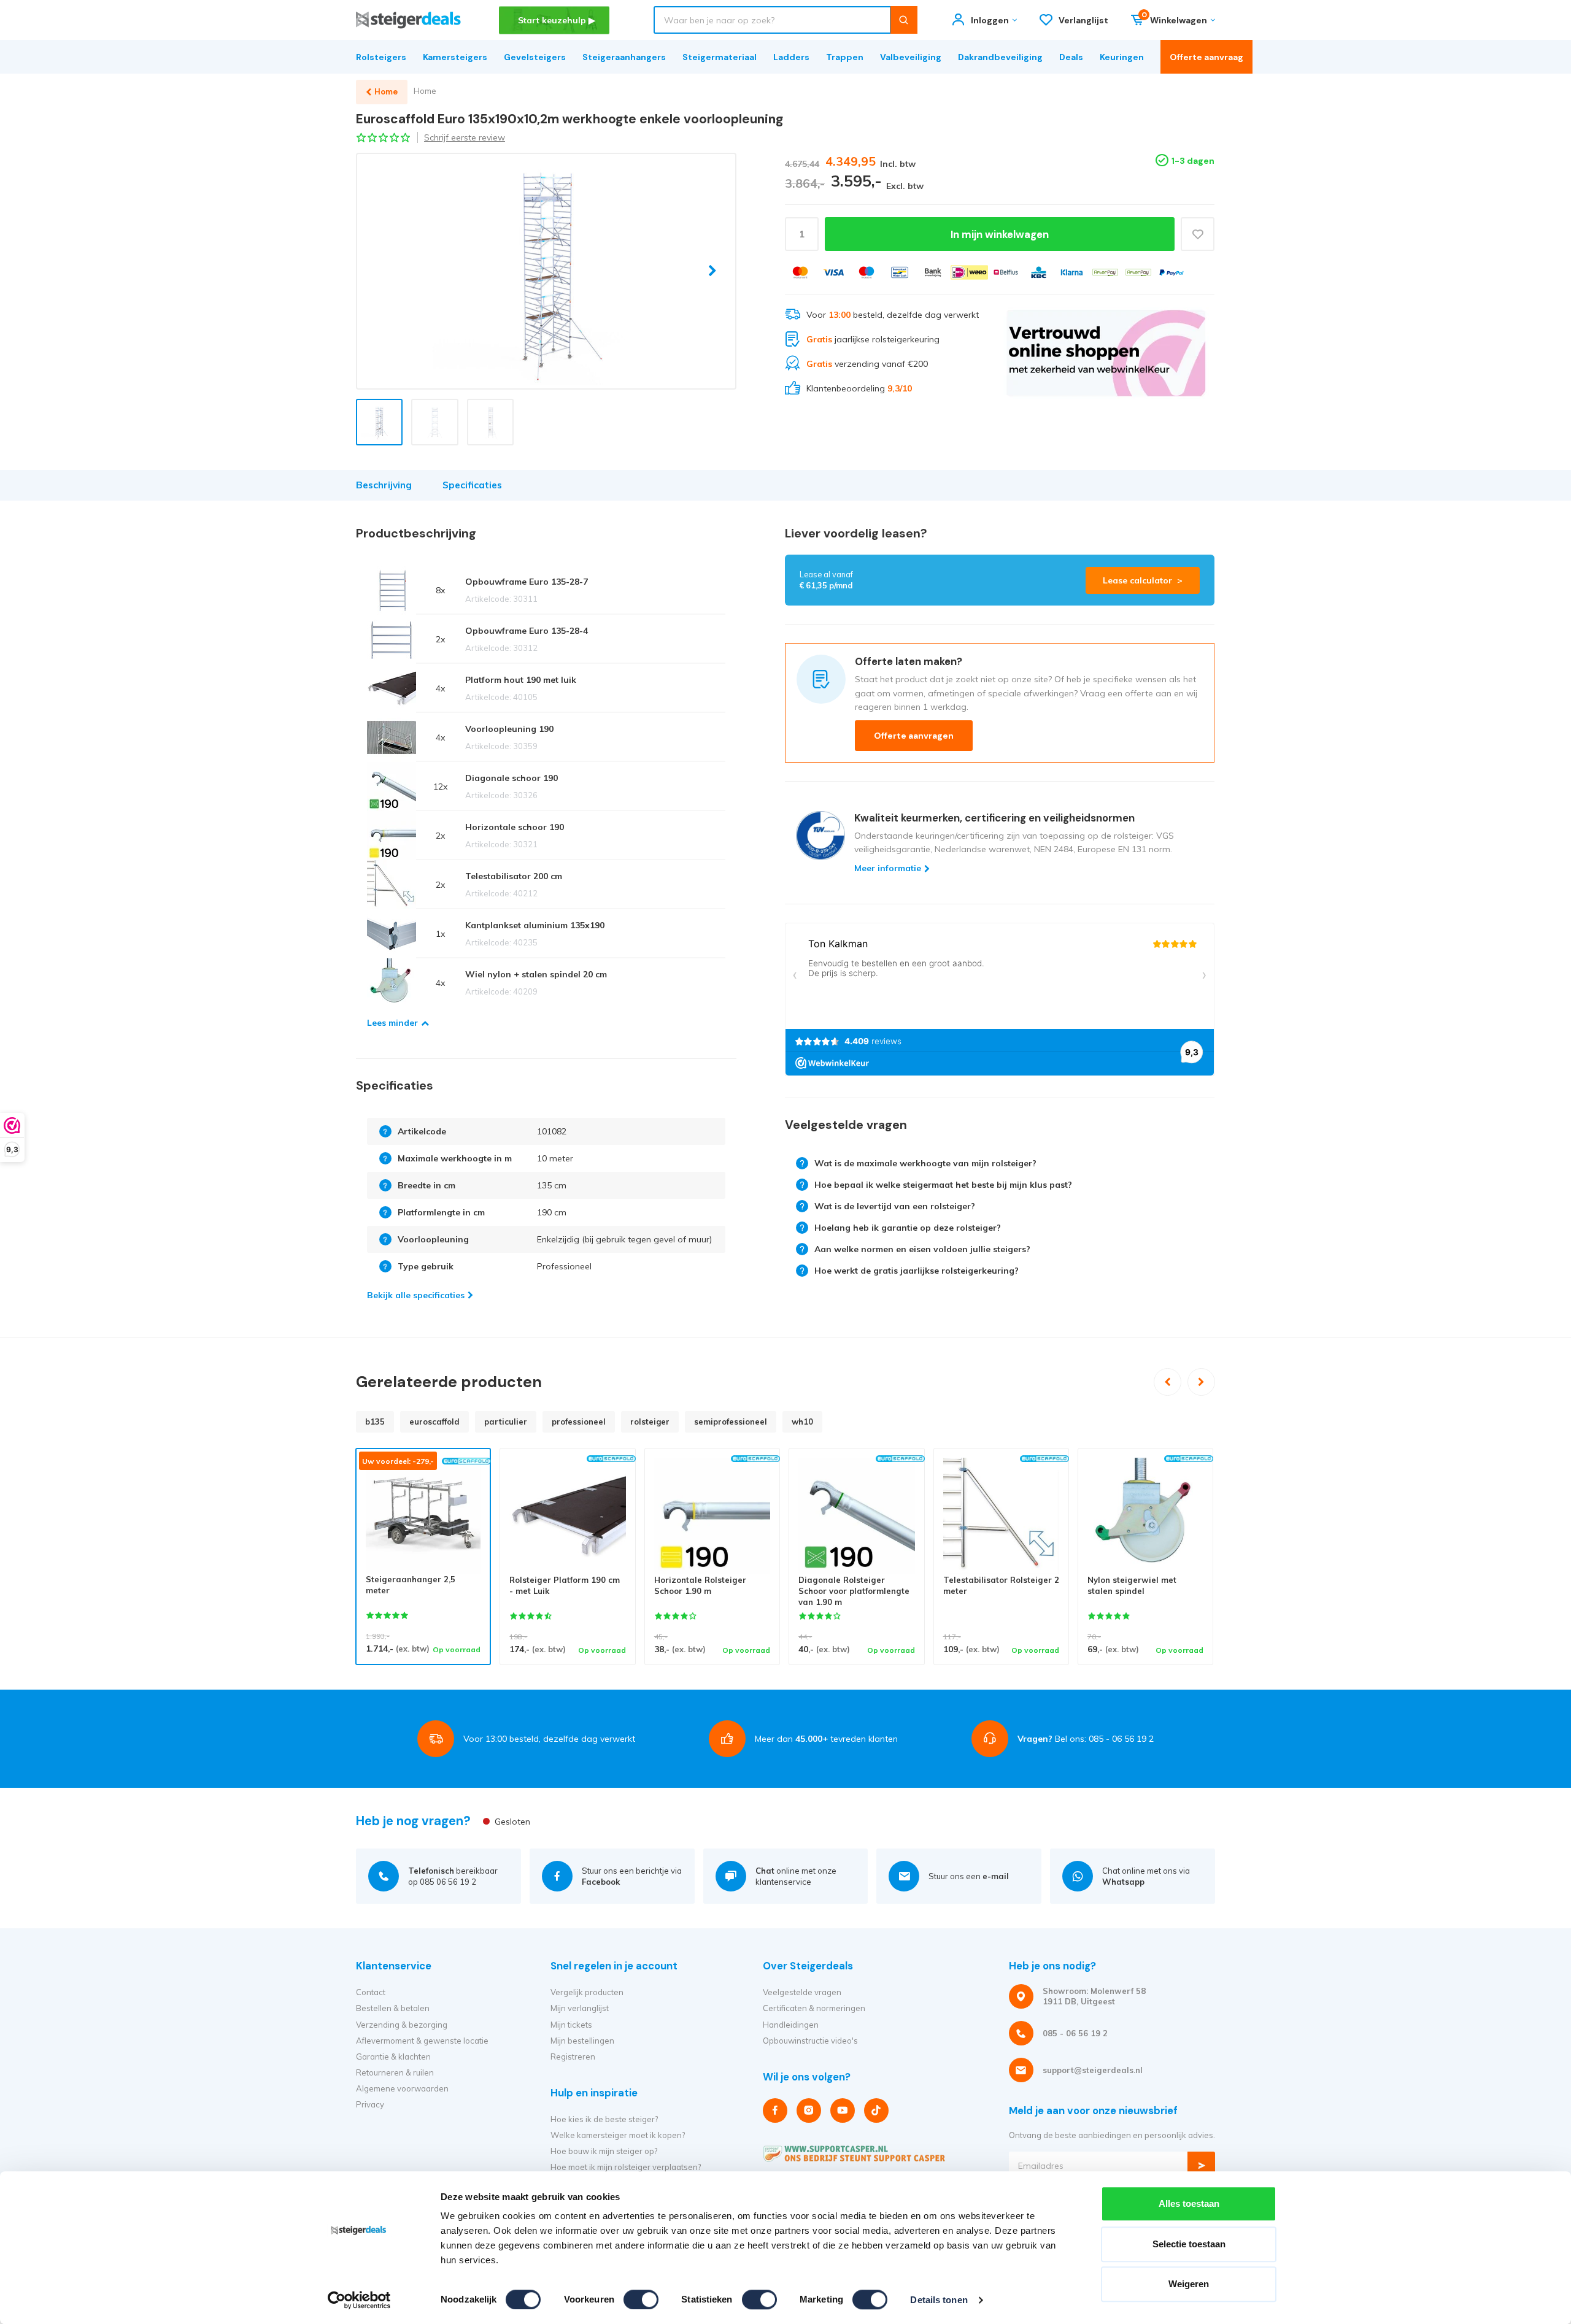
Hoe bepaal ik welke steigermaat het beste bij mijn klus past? (943, 1185)
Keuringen (1122, 57)
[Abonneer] (1201, 2165)
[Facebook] (775, 2110)
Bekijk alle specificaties (416, 1295)
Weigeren (1189, 2284)
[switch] (641, 2299)
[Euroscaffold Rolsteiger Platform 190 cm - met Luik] (567, 1516)
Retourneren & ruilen (395, 2072)
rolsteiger (650, 1422)
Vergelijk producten (587, 1992)
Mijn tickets (571, 2025)
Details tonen (939, 2300)
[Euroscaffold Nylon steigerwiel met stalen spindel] (1145, 1516)
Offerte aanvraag (1206, 57)
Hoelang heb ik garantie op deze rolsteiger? (908, 1228)
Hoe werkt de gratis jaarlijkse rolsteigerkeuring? (917, 1271)
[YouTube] (843, 2110)
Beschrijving (384, 485)
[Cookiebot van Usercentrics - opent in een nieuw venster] (359, 2300)
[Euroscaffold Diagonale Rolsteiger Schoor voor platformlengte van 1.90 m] (856, 1516)
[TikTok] (876, 2110)
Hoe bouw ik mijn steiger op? (604, 2151)
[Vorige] (1168, 1382)
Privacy (370, 2104)
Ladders (791, 57)
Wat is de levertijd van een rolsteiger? (895, 1206)
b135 (375, 1422)
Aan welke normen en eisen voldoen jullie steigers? (922, 1249)
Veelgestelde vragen (802, 1992)
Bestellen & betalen (393, 2008)
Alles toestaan (1189, 2203)
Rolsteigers (381, 57)
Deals (1071, 57)
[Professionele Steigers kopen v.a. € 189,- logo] (408, 20)
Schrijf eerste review (465, 137)
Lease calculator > (1143, 580)
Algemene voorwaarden (402, 2088)
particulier (506, 1422)
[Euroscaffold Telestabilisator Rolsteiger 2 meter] (1001, 1516)
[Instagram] (809, 2110)
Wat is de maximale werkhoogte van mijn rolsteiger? (925, 1163)
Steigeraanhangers (624, 57)
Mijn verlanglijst (580, 2008)
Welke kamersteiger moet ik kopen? (618, 2135)
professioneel (579, 1422)
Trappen (845, 57)
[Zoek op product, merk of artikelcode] (904, 20)
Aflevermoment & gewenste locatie (422, 2041)
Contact (371, 1992)
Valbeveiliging (911, 57)
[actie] (1106, 353)
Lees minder (392, 1023)
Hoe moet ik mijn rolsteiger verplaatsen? (626, 2167)
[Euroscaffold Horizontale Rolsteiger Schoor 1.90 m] (712, 1516)
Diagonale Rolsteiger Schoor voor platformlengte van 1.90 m (854, 1591)
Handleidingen (791, 2025)
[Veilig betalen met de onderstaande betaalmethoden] (800, 272)
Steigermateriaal (720, 57)
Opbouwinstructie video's (810, 2041)
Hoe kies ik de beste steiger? (604, 2119)
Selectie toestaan (1189, 2244)
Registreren (573, 2057)
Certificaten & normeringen (814, 2008)
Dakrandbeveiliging (1000, 57)
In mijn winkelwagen (1000, 234)
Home (425, 91)
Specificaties (472, 485)
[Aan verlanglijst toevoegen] (1198, 234)
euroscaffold (434, 1422)
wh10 (802, 1422)
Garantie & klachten (393, 2057)
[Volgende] (1201, 1382)
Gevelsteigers (535, 57)
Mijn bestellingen (582, 2041)
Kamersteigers (455, 57)
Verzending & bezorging (402, 2025)
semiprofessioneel (731, 1422)
